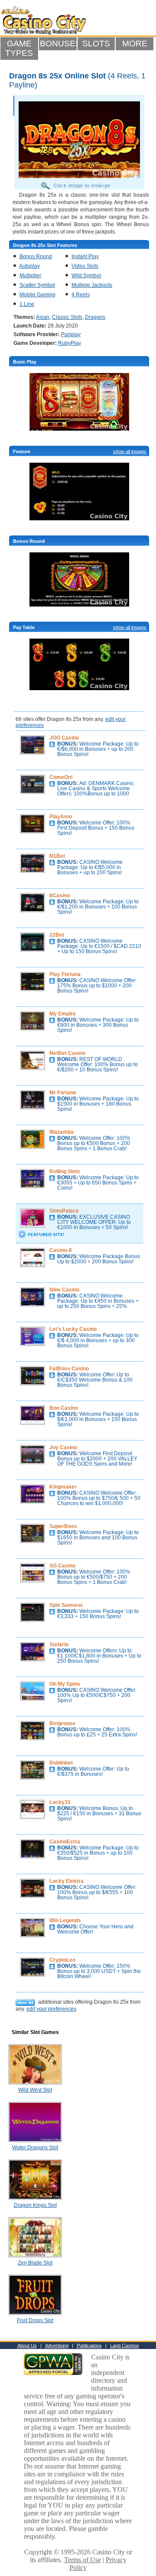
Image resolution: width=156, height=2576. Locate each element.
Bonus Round (36, 256)
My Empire (63, 1014)
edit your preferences (51, 2009)
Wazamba (62, 1132)
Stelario (59, 1645)
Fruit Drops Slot (35, 2320)
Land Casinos (125, 2346)
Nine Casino (64, 1290)
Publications (89, 2346)
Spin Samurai (66, 1605)
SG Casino (62, 1566)
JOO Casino (64, 738)
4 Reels (81, 295)
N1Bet (57, 856)
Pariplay (71, 334)
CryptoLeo (62, 1960)
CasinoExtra (65, 1842)
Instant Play (85, 256)
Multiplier (30, 276)
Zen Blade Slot (35, 2263)
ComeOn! (61, 777)
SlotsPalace (64, 1211)
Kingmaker (63, 1487)
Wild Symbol (86, 276)
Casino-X (61, 1250)
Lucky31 (60, 1802)
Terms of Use (83, 2560)
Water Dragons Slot (35, 2148)
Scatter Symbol (37, 285)
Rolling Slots (65, 1171)
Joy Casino (63, 1447)
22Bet (57, 935)
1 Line (27, 304)
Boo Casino (64, 1408)
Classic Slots (67, 317)
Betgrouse (62, 1723)
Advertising (57, 2346)
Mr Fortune (63, 1093)
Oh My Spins (65, 1684)
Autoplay (29, 266)
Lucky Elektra (67, 1881)
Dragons (95, 317)
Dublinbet (61, 1763)
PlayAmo (61, 817)
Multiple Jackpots (92, 285)
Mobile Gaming (37, 295)
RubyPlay (70, 343)
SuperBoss (63, 1526)
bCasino (60, 895)
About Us (27, 2346)
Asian (43, 317)
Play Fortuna (65, 974)
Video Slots (85, 266)
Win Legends (65, 1921)
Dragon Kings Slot (35, 2205)
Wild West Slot (35, 2090)
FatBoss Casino (69, 1369)
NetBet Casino (67, 1053)
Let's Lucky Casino (73, 1329)
